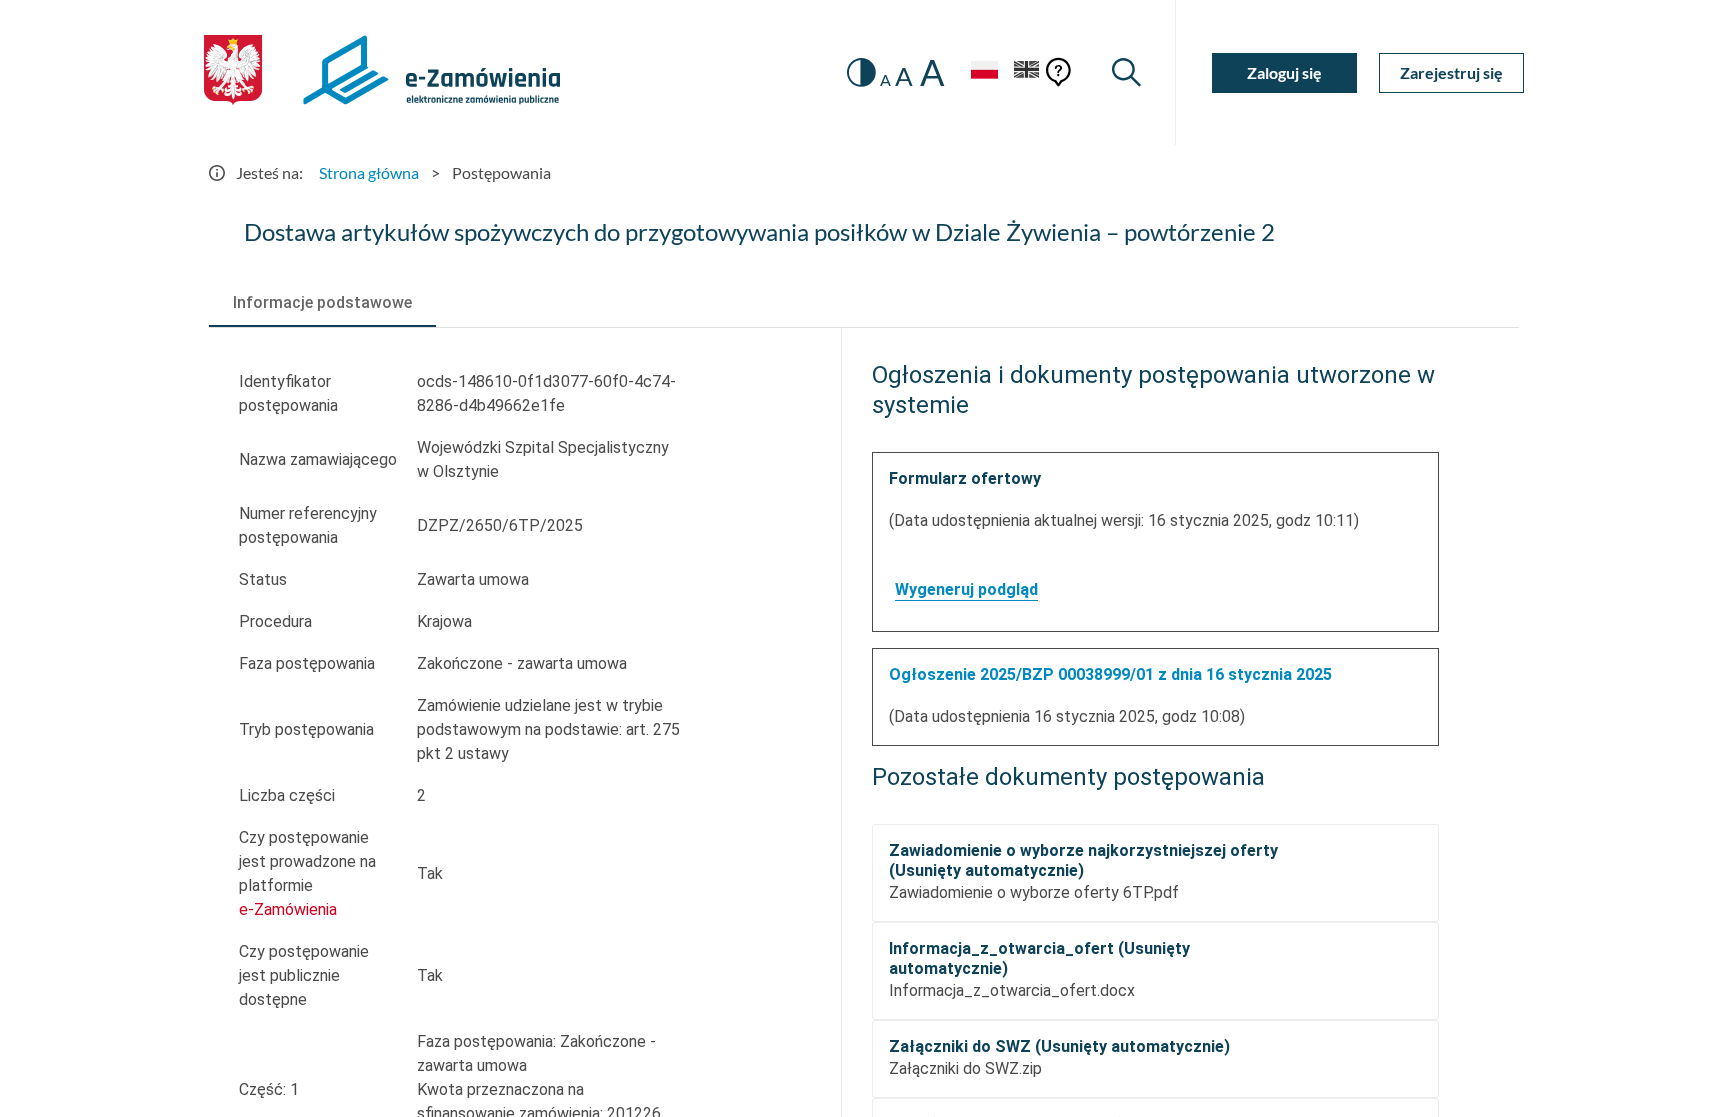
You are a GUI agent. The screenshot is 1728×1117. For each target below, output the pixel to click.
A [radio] (885, 80)
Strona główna (369, 172)
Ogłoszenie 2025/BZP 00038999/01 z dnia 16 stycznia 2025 (1110, 674)
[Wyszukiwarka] (1126, 72)
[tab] (322, 303)
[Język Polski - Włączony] (984, 72)
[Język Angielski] (1027, 72)
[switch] (861, 72)
